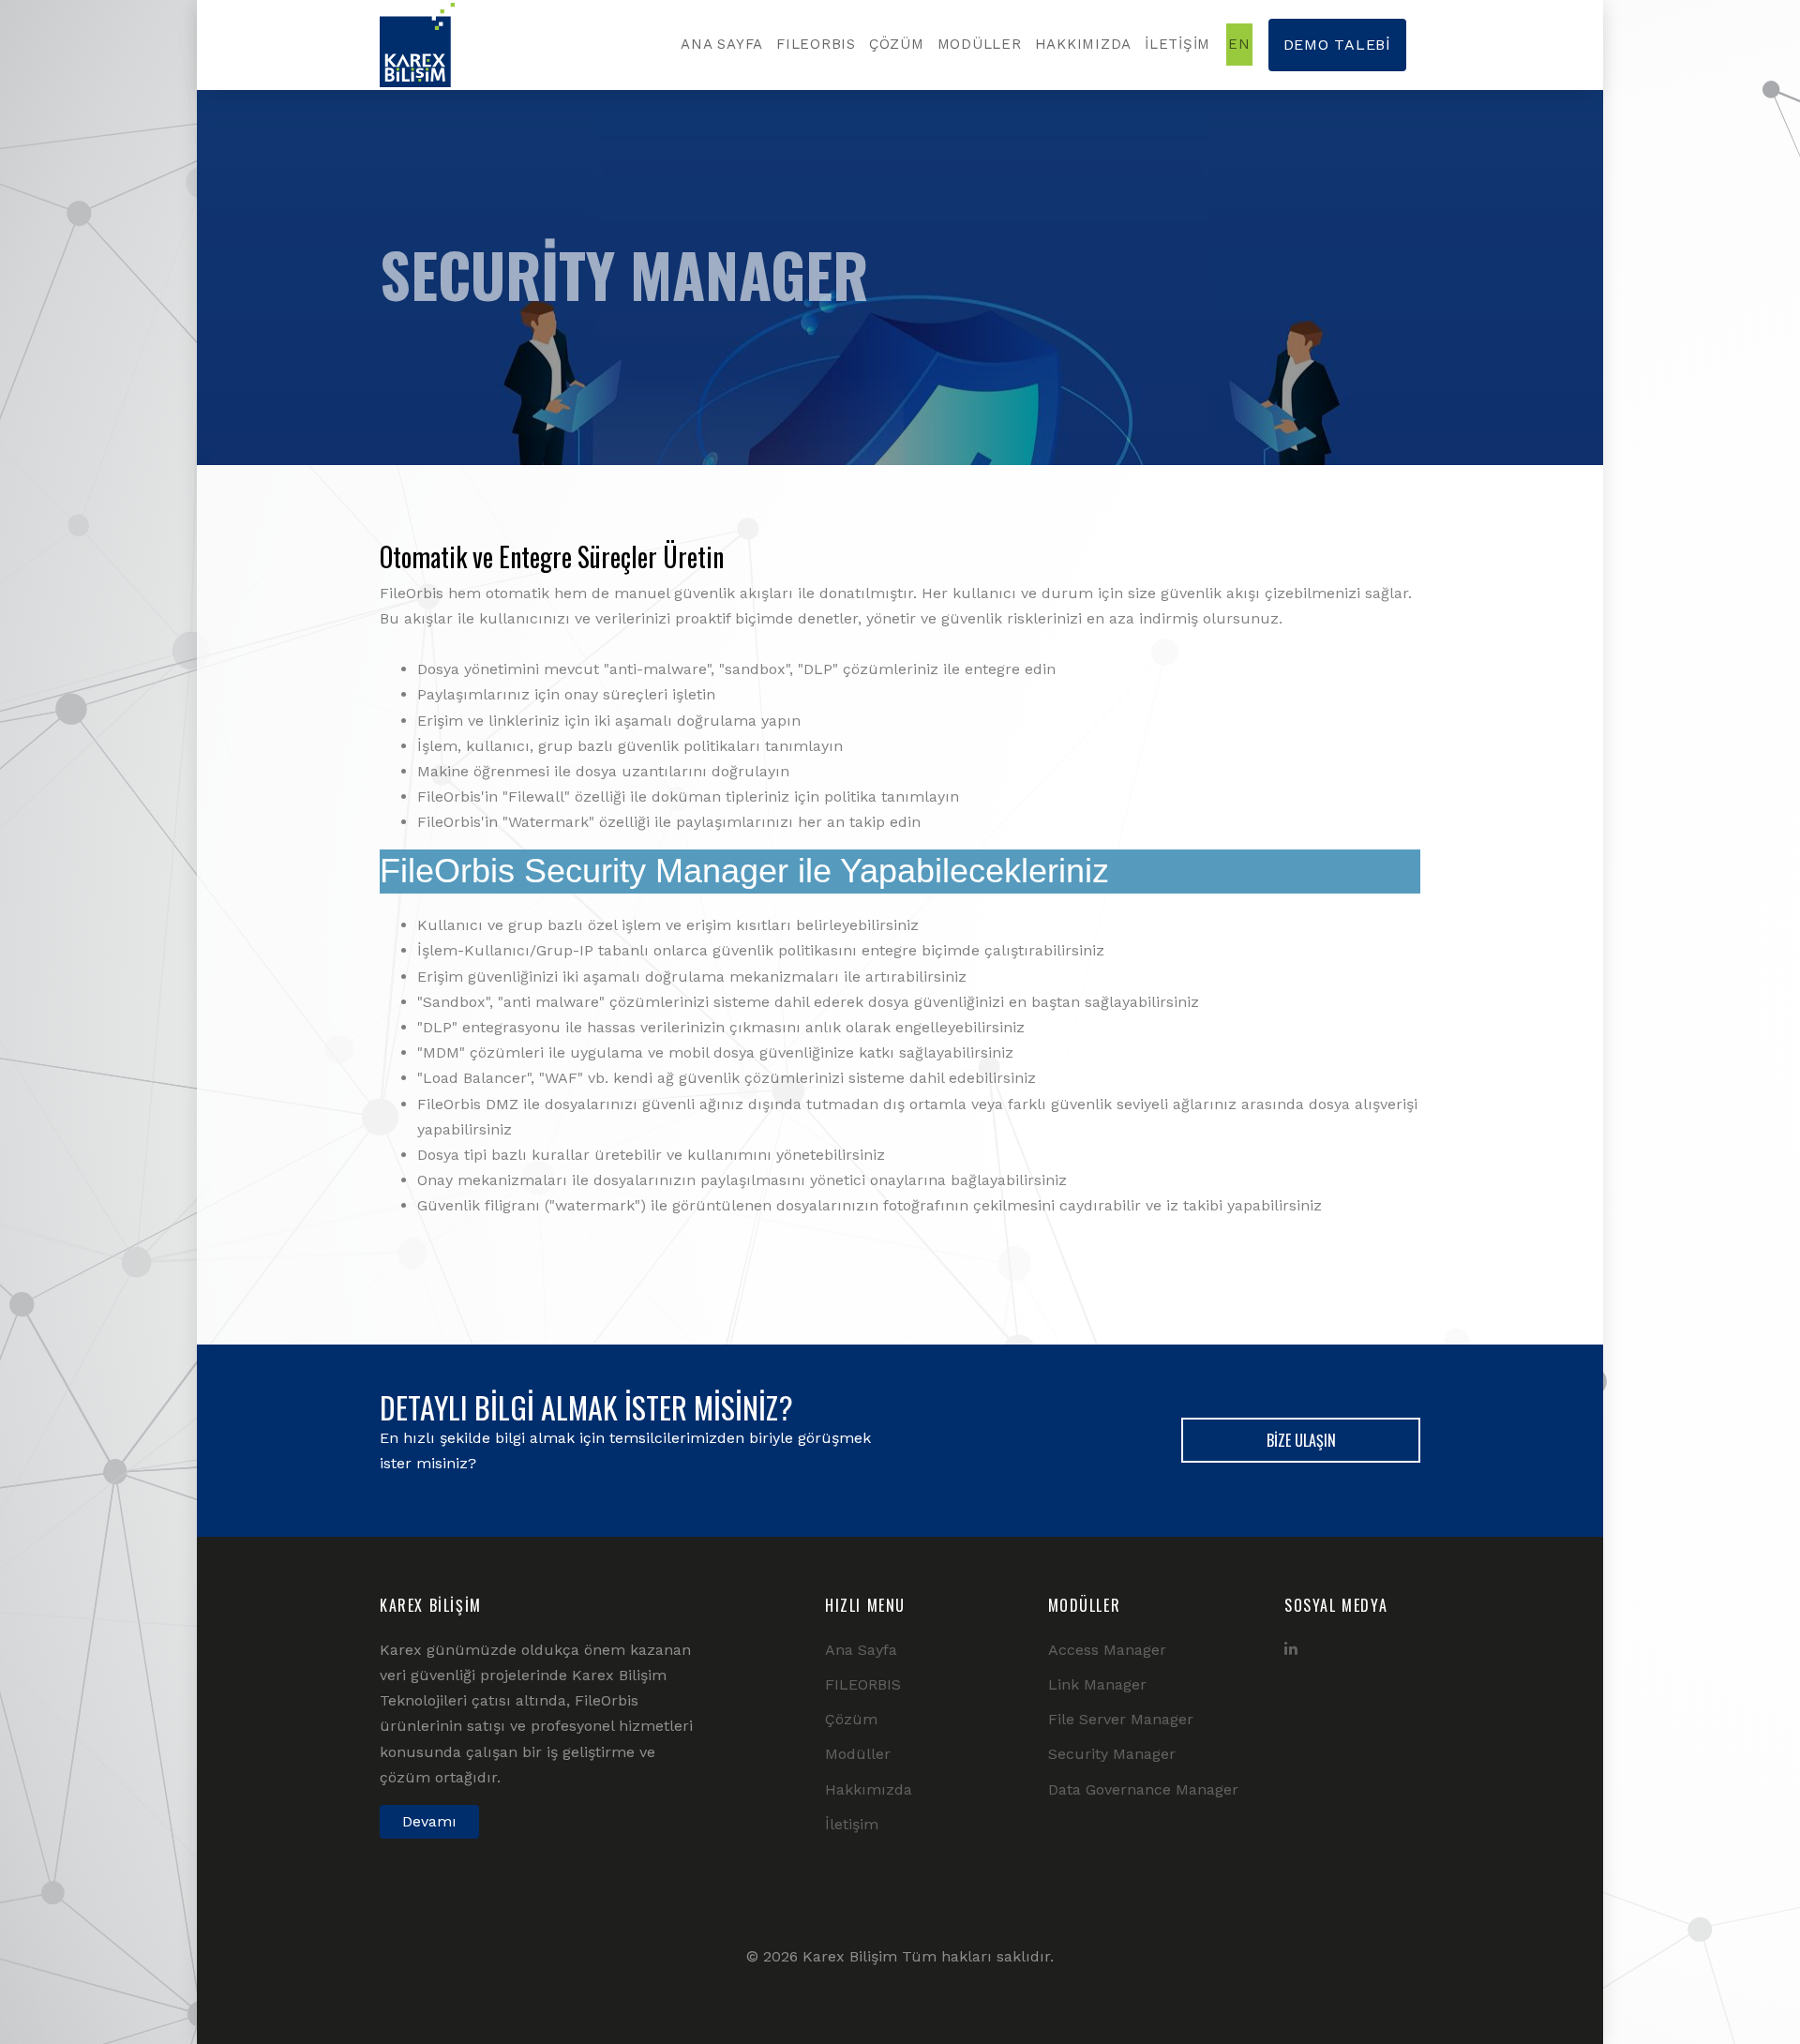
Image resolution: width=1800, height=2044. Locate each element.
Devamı (429, 1821)
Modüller (858, 1754)
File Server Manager (1121, 1719)
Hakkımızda (869, 1789)
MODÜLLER (980, 44)
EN (1239, 44)
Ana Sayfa (861, 1650)
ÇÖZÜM (897, 44)
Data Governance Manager (1143, 1789)
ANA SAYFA (722, 44)
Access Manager (1107, 1650)
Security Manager (1112, 1754)
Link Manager (1097, 1684)
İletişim (852, 1824)
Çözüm (851, 1719)
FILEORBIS (816, 44)
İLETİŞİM (1177, 44)
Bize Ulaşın (1301, 1440)
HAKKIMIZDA (1084, 44)
